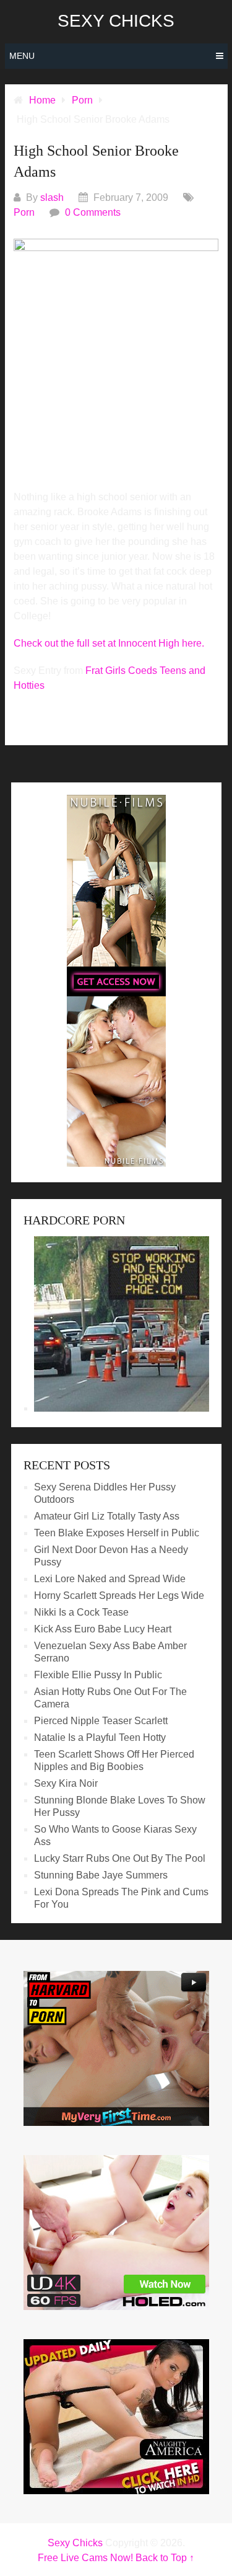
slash (52, 197)
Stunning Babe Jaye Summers (101, 1875)
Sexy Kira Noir (66, 1783)
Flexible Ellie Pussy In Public (98, 1675)
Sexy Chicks (116, 21)
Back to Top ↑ (165, 2558)
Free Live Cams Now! (85, 2558)
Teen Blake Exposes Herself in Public (117, 1533)
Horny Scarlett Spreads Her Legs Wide (119, 1596)
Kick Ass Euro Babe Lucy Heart (103, 1629)
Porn (24, 212)
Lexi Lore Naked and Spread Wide (110, 1579)
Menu (22, 56)
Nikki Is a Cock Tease (81, 1612)
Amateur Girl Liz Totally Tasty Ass (107, 1516)
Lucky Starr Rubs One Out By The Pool (120, 1858)
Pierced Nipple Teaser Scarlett (101, 1721)
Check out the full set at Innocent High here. (109, 643)
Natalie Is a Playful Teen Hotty (100, 1737)
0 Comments (93, 212)
